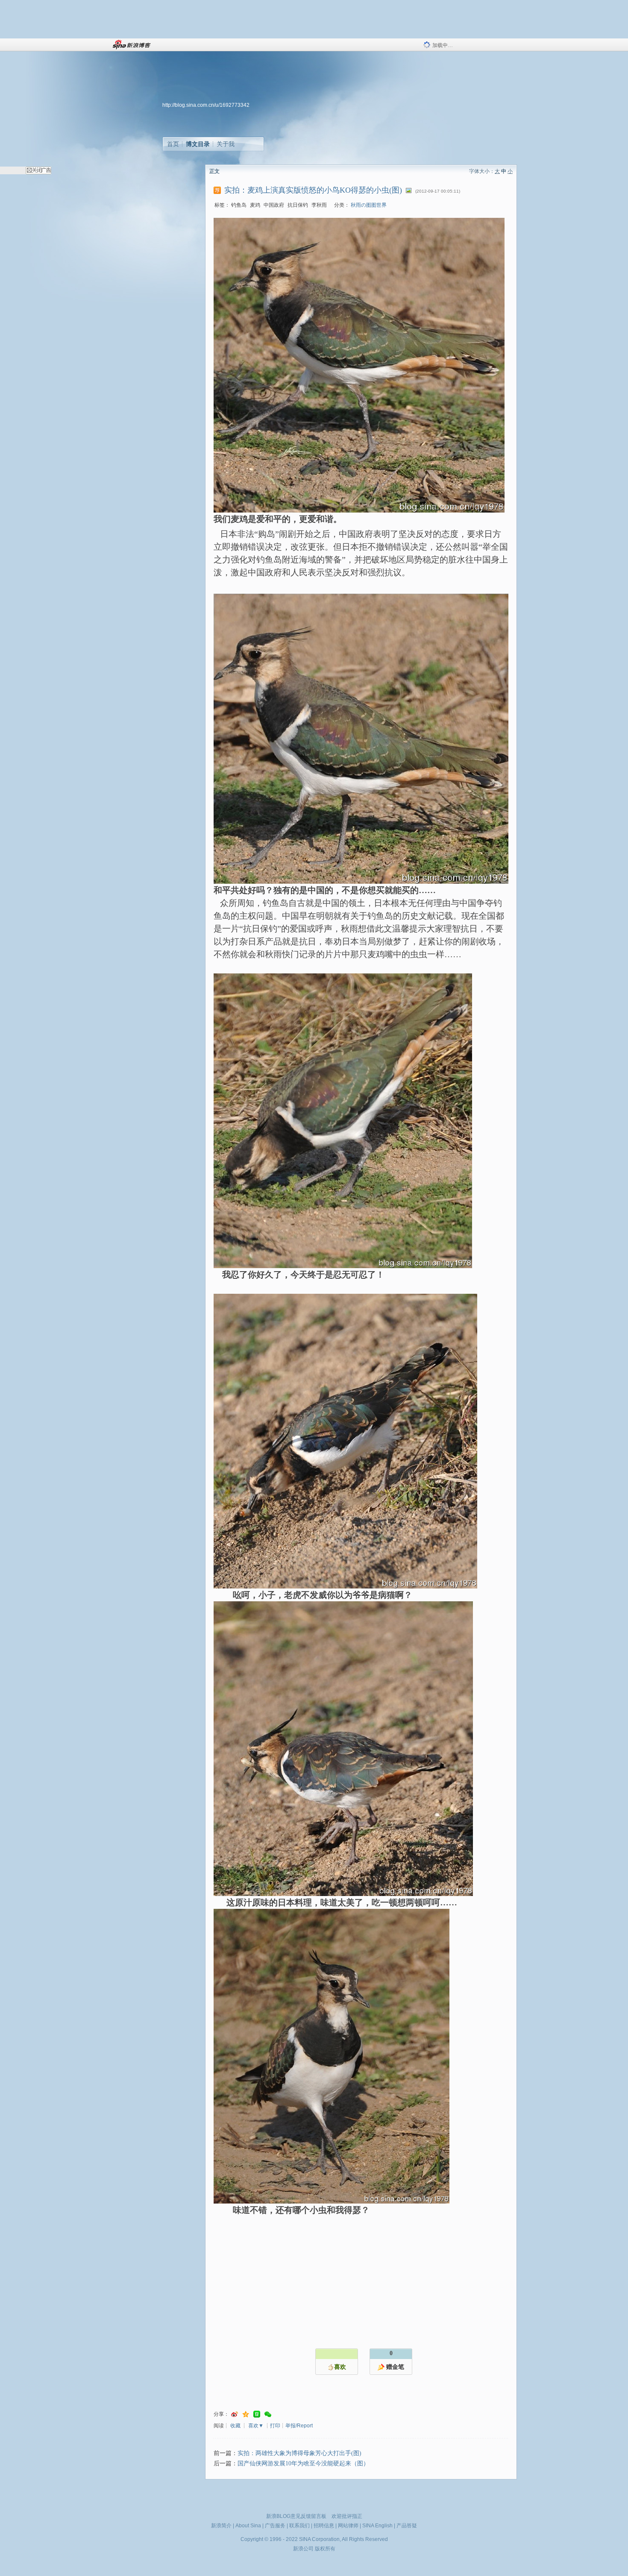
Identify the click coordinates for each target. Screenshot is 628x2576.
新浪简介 (221, 2526)
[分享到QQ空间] (246, 2414)
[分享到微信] (268, 2414)
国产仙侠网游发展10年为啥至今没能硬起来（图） (303, 2463)
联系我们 (299, 2526)
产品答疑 (407, 2526)
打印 (275, 2426)
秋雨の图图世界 (369, 205)
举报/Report (299, 2426)
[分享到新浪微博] (235, 2414)
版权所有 (325, 2549)
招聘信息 (324, 2526)
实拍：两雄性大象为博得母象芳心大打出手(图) (299, 2453)
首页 (173, 144)
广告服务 (275, 2526)
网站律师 (348, 2526)
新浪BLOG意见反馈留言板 (296, 2516)
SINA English (377, 2526)
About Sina (248, 2526)
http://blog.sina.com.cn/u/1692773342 (206, 105)
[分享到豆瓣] (257, 2414)
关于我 (226, 144)
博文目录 (198, 144)
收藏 (235, 2426)
